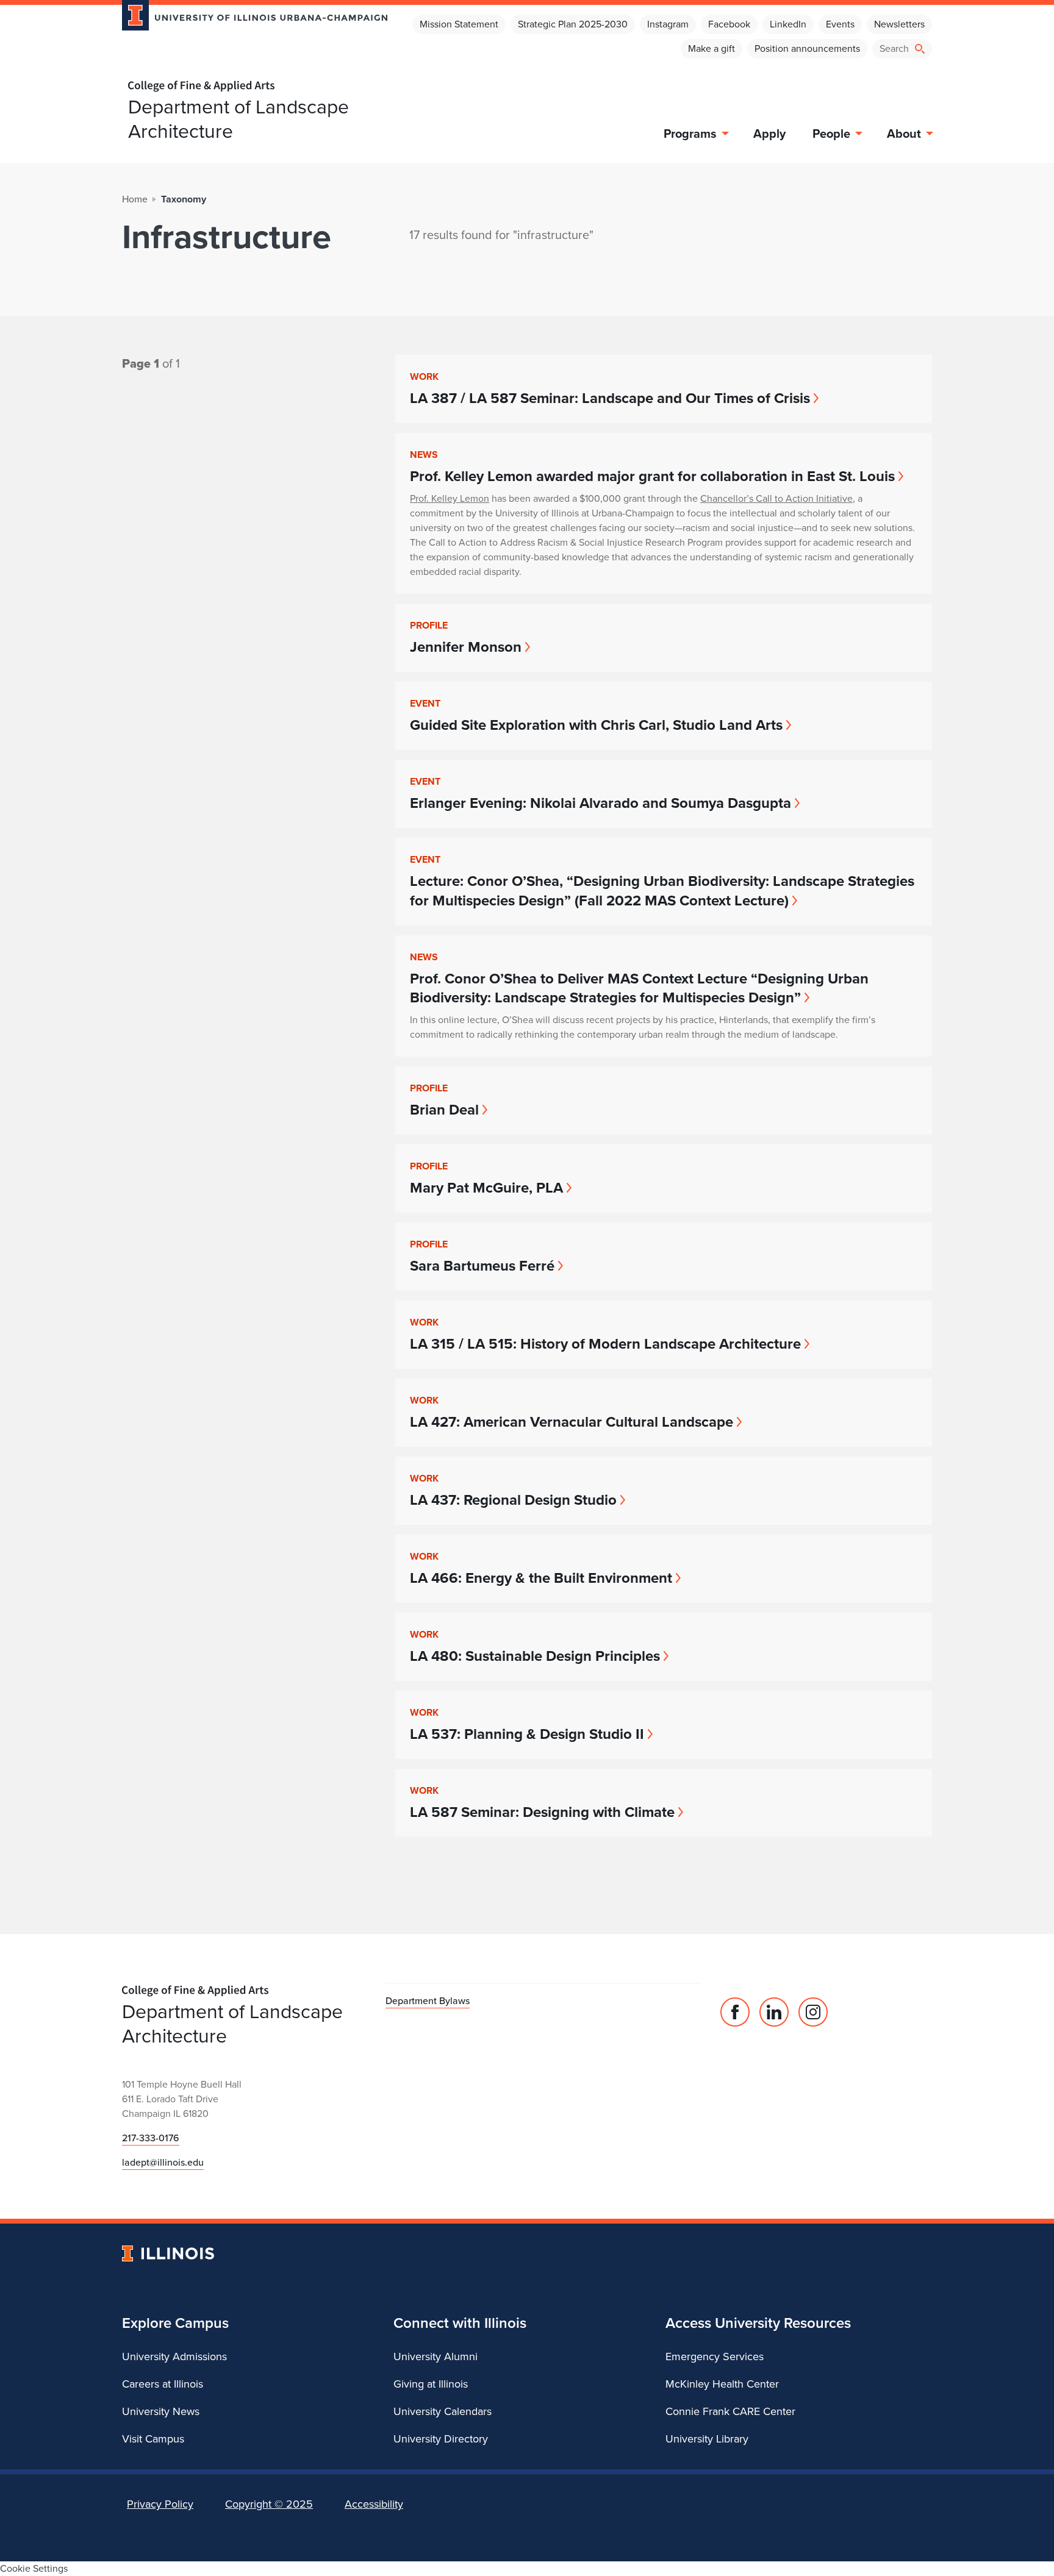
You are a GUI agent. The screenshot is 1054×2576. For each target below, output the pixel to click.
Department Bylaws (428, 2001)
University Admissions (174, 2357)
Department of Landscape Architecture (238, 119)
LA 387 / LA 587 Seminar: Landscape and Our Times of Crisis (610, 398)
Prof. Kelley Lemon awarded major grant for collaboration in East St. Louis (652, 476)
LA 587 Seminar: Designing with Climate (542, 1812)
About (904, 134)
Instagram (668, 24)
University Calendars (443, 2411)
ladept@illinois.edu (163, 2162)
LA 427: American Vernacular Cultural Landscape (572, 1422)
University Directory (441, 2439)
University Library (707, 2439)
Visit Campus (153, 2439)
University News (161, 2411)
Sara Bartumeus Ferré (482, 1266)
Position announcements (807, 48)
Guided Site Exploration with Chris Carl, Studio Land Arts (596, 725)
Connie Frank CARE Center (730, 2411)
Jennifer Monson (466, 647)
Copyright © (269, 2504)
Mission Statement (459, 24)
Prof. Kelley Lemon (450, 498)
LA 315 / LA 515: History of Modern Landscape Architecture (605, 1344)
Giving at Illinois (431, 2384)
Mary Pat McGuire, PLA (486, 1188)
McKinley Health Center (722, 2384)
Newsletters (899, 24)
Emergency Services (715, 2357)
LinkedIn (788, 24)
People (831, 134)
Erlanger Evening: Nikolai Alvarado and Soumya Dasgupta (600, 803)
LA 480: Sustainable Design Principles (535, 1656)
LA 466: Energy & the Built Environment (541, 1578)
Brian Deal (444, 1110)
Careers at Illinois (163, 2384)
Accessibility (374, 2504)
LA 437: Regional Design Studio (513, 1500)
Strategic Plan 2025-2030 (573, 24)
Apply (769, 134)
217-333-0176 (151, 2138)
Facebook (729, 24)
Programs (690, 134)
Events (840, 24)
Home (135, 199)
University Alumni (436, 2357)
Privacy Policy (160, 2504)
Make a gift (712, 48)
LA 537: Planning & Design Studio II (527, 1734)
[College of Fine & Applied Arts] (250, 86)
